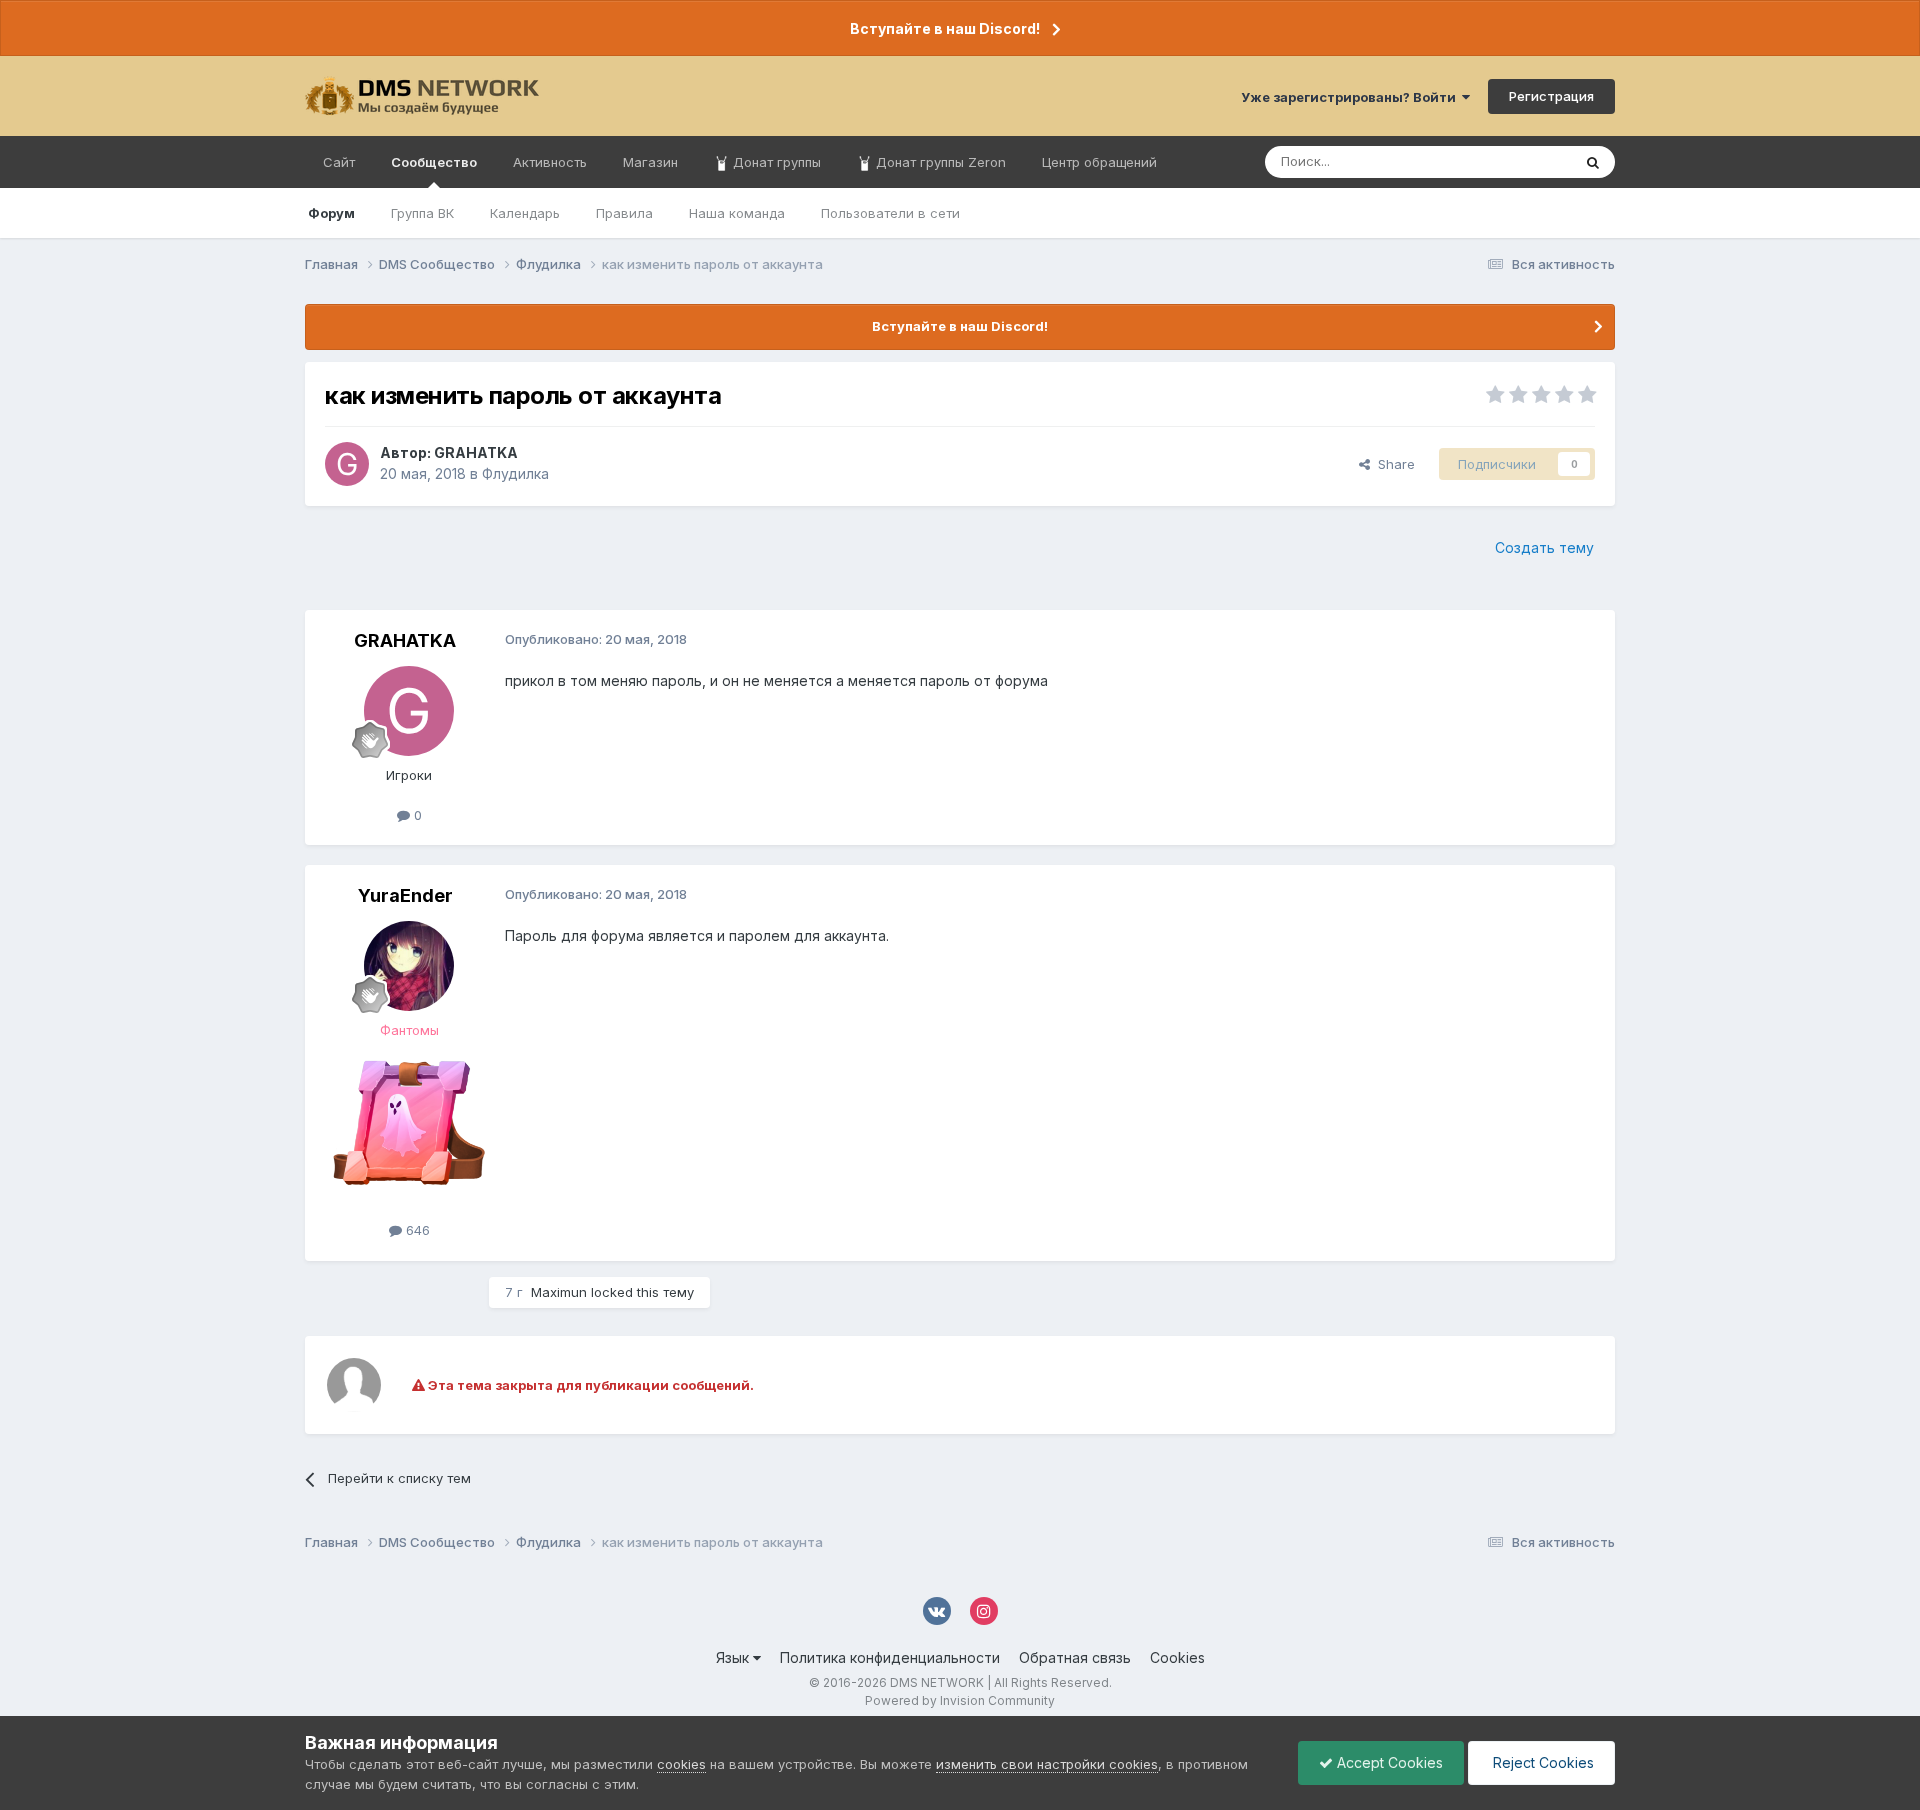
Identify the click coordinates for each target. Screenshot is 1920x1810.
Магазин (650, 162)
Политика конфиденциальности (890, 1657)
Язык (734, 1657)
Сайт (339, 162)
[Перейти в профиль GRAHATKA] (347, 464)
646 (416, 1230)
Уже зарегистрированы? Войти (1351, 97)
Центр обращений (1099, 162)
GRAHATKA (476, 452)
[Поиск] (1593, 162)
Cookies (1177, 1657)
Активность (550, 162)
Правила (624, 213)
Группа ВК (422, 213)
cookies (681, 1764)
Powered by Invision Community (960, 1700)
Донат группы (775, 162)
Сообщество (434, 162)
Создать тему (1544, 547)
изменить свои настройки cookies (1047, 1764)
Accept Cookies (1388, 1762)
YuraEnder (405, 895)
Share (1392, 464)
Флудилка (515, 473)
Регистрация (1551, 96)
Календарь (525, 213)
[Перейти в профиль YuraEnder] (409, 966)
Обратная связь (1075, 1657)
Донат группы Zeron (939, 162)
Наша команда (737, 213)
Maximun (559, 1292)
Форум (331, 213)
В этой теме (1508, 161)
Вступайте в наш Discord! (945, 28)
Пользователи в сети (890, 213)
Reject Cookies (1541, 1762)
